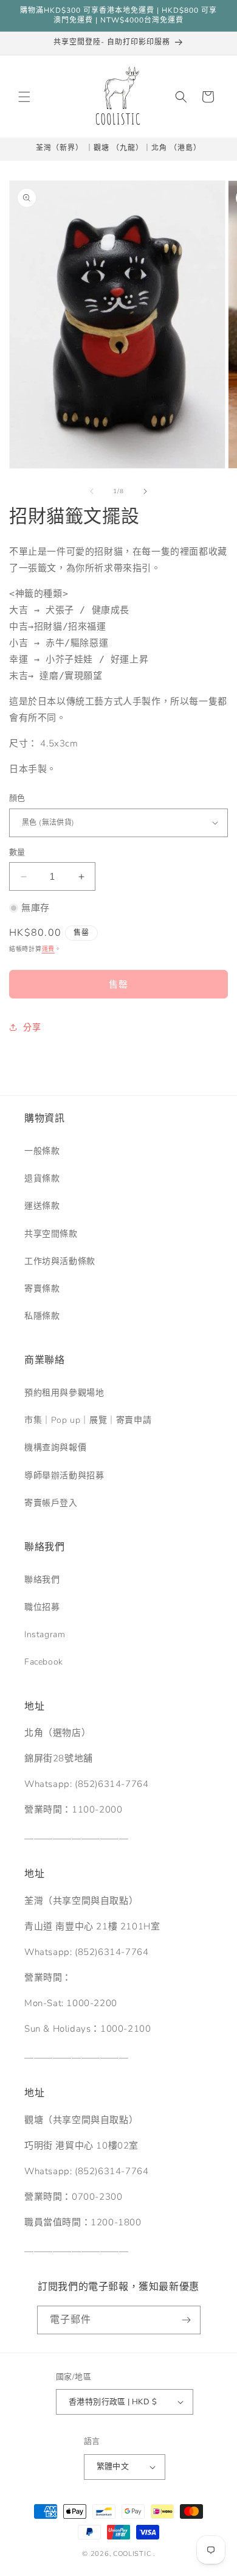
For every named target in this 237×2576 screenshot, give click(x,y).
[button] (24, 97)
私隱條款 (42, 1316)
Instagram (45, 1634)
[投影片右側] (145, 491)
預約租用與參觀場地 (64, 1393)
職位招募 (42, 1607)
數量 (17, 852)
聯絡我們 (42, 1580)
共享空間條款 (51, 1234)
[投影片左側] (92, 491)
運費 (48, 949)
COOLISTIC (132, 2554)
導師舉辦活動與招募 (64, 1476)
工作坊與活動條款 (60, 1261)
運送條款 (42, 1206)
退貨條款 (42, 1178)
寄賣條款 (42, 1289)
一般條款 (42, 1151)
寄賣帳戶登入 (51, 1503)
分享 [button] (32, 1027)
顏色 (17, 798)
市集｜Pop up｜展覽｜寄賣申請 (88, 1420)
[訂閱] (187, 2320)
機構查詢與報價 (55, 1448)
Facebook (44, 1662)
